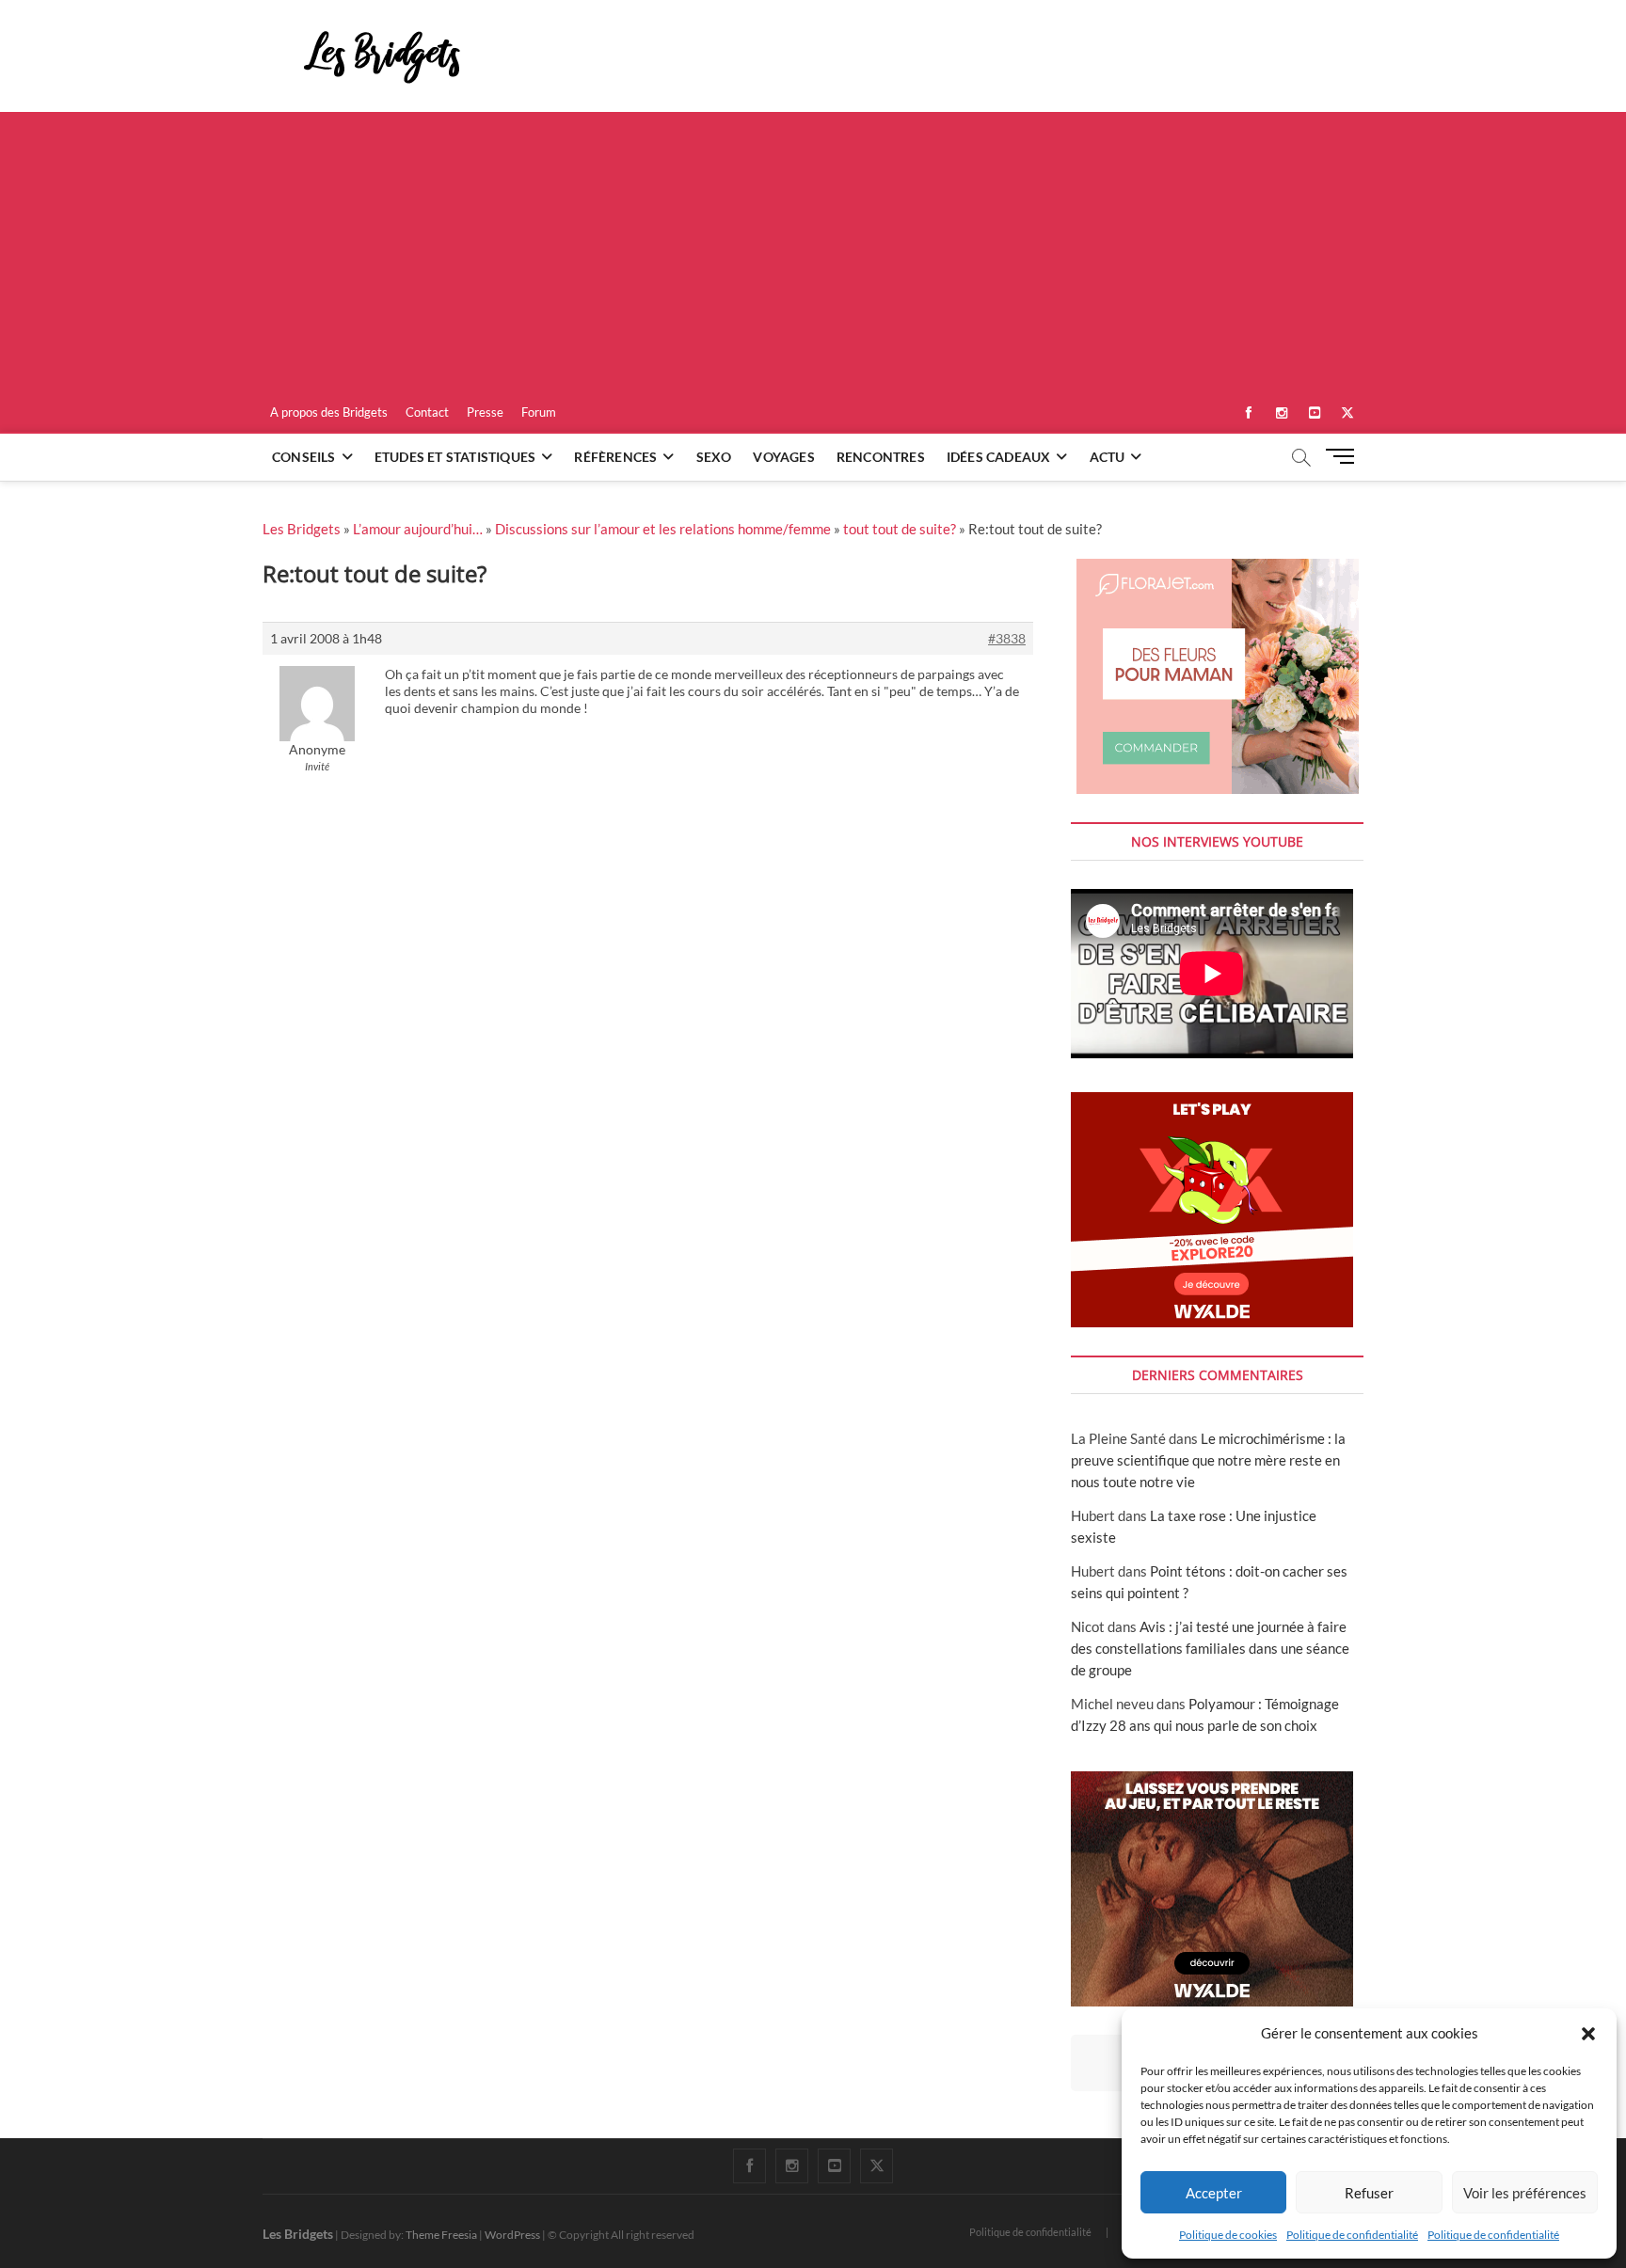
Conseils (304, 457)
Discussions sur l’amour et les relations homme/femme (663, 529)
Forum (539, 412)
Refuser (1369, 2193)
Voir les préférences (1525, 2193)
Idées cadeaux (999, 457)
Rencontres (881, 457)
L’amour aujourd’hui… (418, 529)
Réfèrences (615, 457)
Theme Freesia (441, 2235)
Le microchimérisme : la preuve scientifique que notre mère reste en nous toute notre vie (1208, 1460)
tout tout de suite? (900, 529)
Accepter (1214, 2193)
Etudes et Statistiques (455, 457)
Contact (427, 412)
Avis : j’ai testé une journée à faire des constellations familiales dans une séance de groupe (1210, 1648)
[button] (1588, 2034)
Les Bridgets (302, 529)
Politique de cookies (1228, 2235)
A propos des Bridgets (329, 412)
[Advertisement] (813, 253)
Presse (485, 412)
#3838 (1007, 638)
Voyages (783, 457)
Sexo (714, 457)
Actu (1108, 457)
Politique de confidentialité (1352, 2235)
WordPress (512, 2235)
